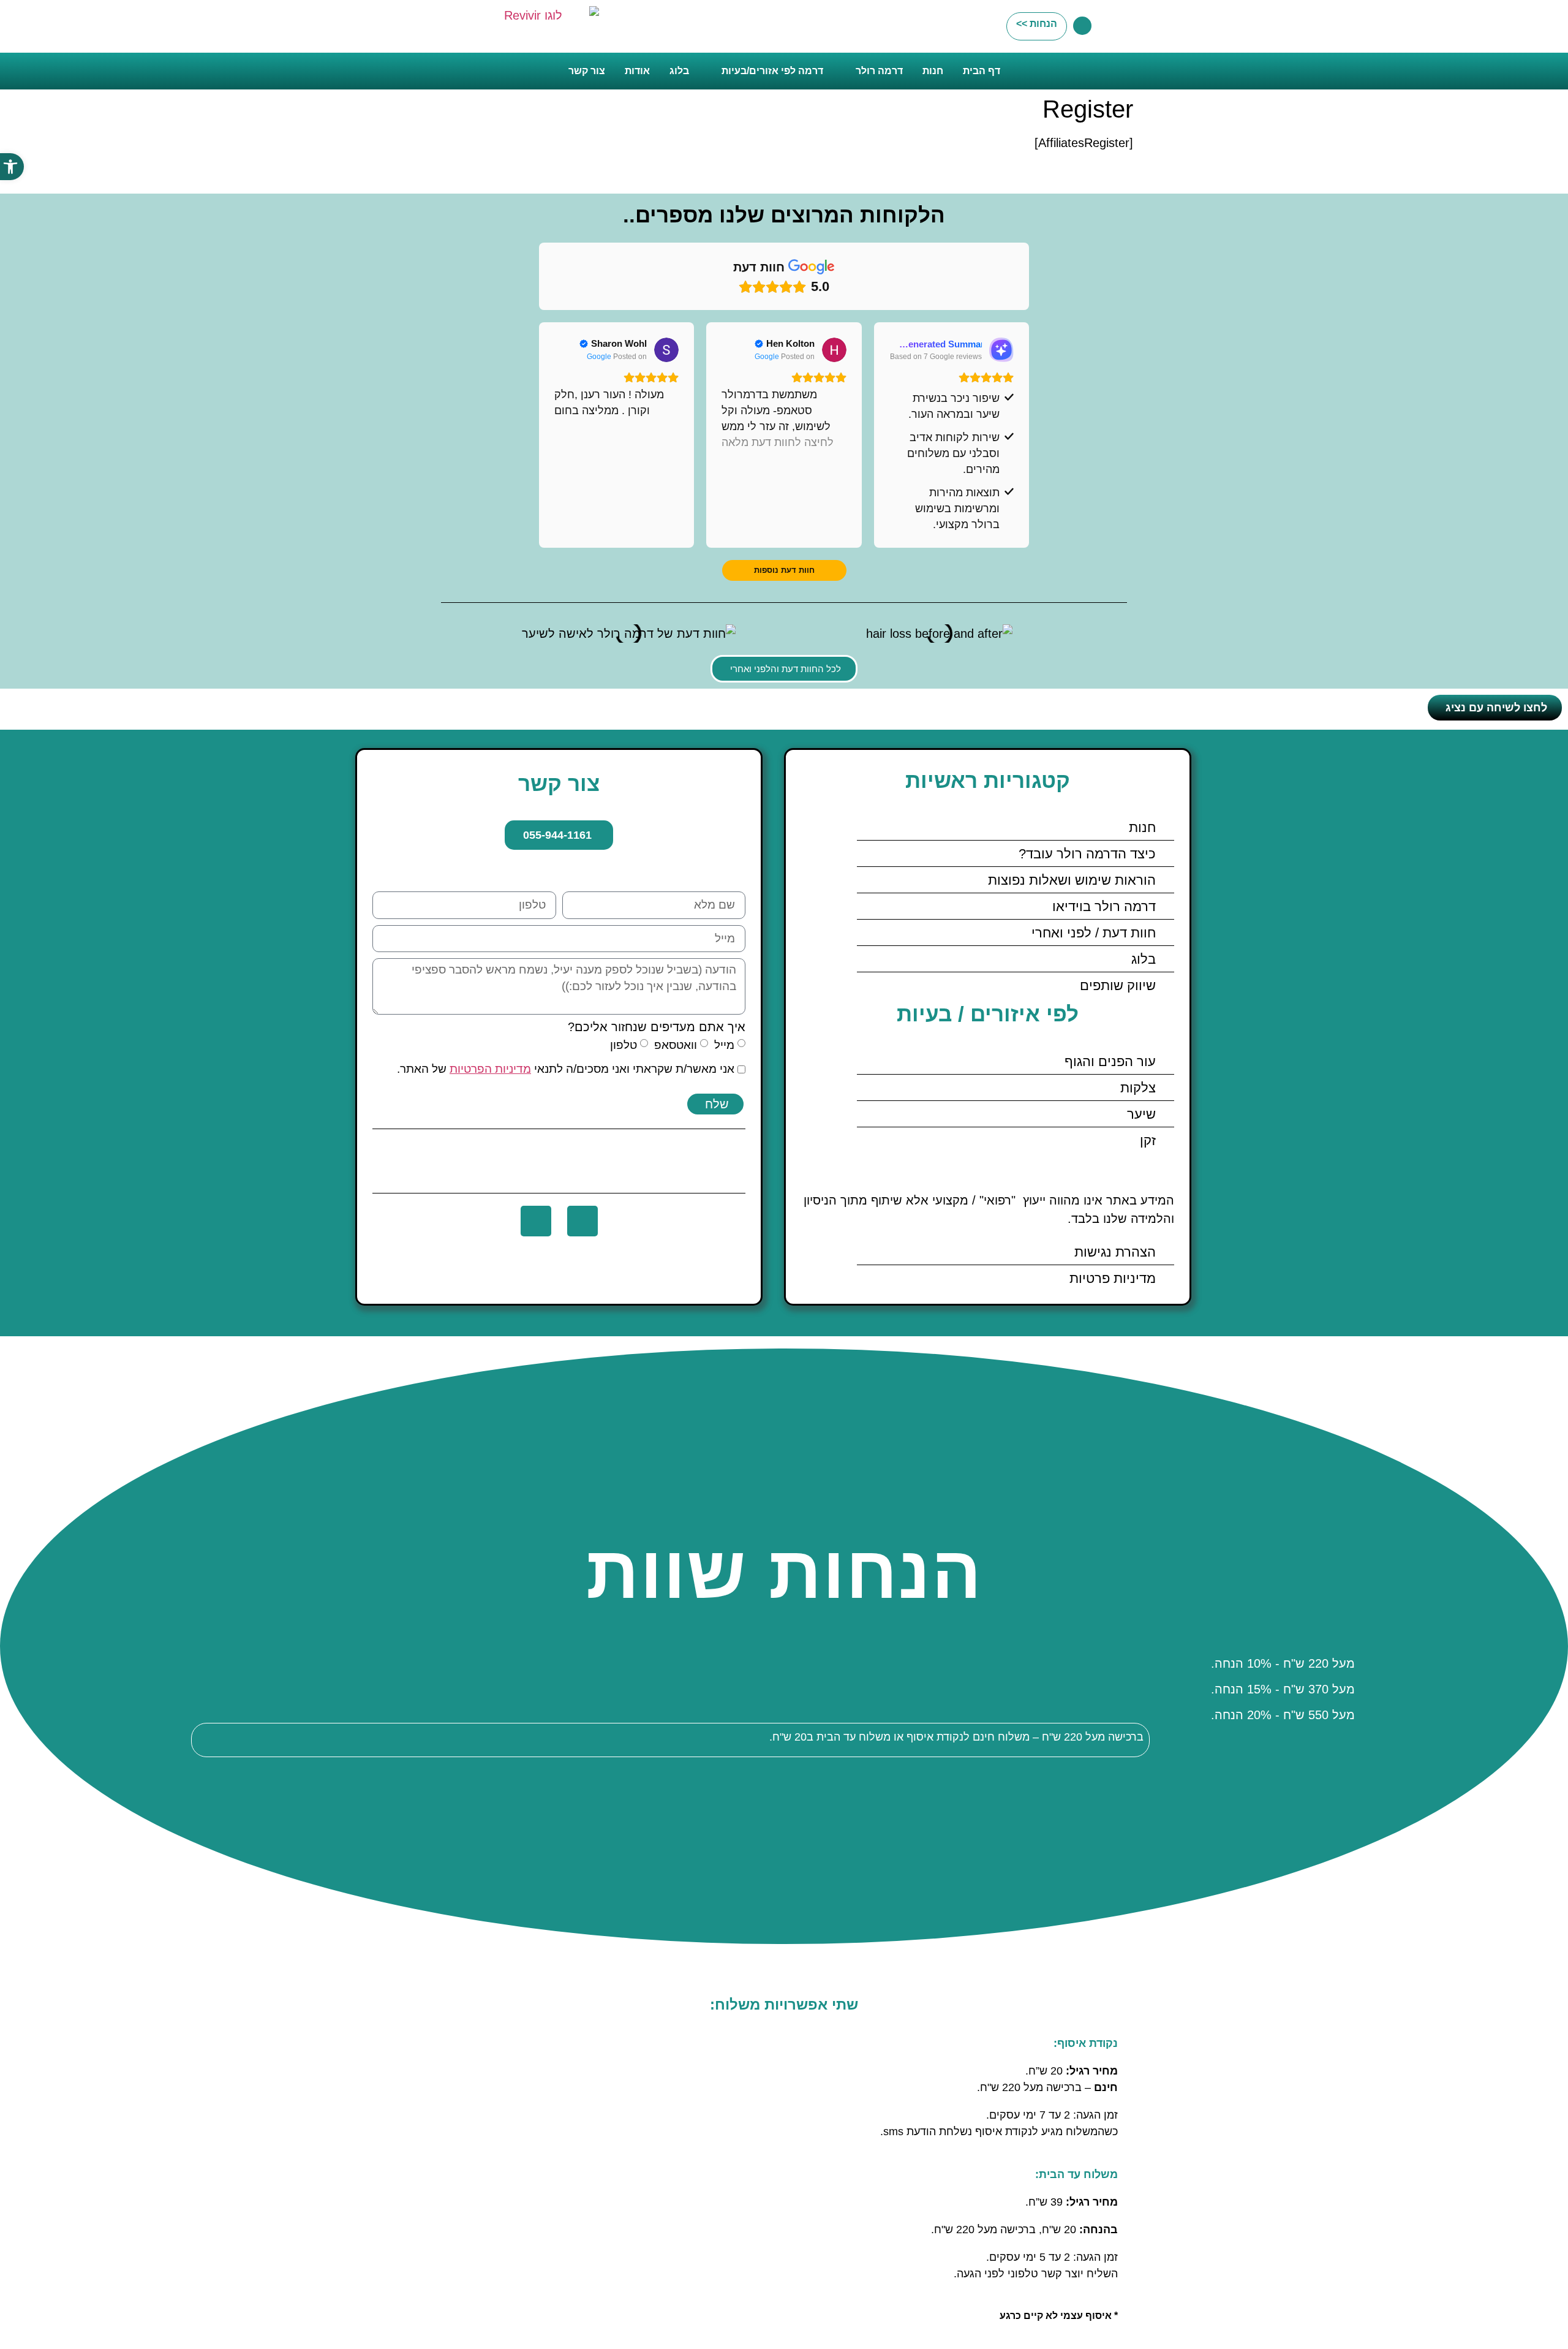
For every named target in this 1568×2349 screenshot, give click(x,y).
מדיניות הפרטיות (490, 1069)
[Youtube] (536, 1221)
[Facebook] (582, 1221)
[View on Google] (834, 350)
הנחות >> (1037, 24)
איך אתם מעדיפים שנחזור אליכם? (657, 1027)
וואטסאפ (676, 1045)
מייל (724, 1045)
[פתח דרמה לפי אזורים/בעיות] (714, 71)
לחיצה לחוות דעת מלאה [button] (778, 442)
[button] (12, 167)
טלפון (624, 1045)
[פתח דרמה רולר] (848, 71)
